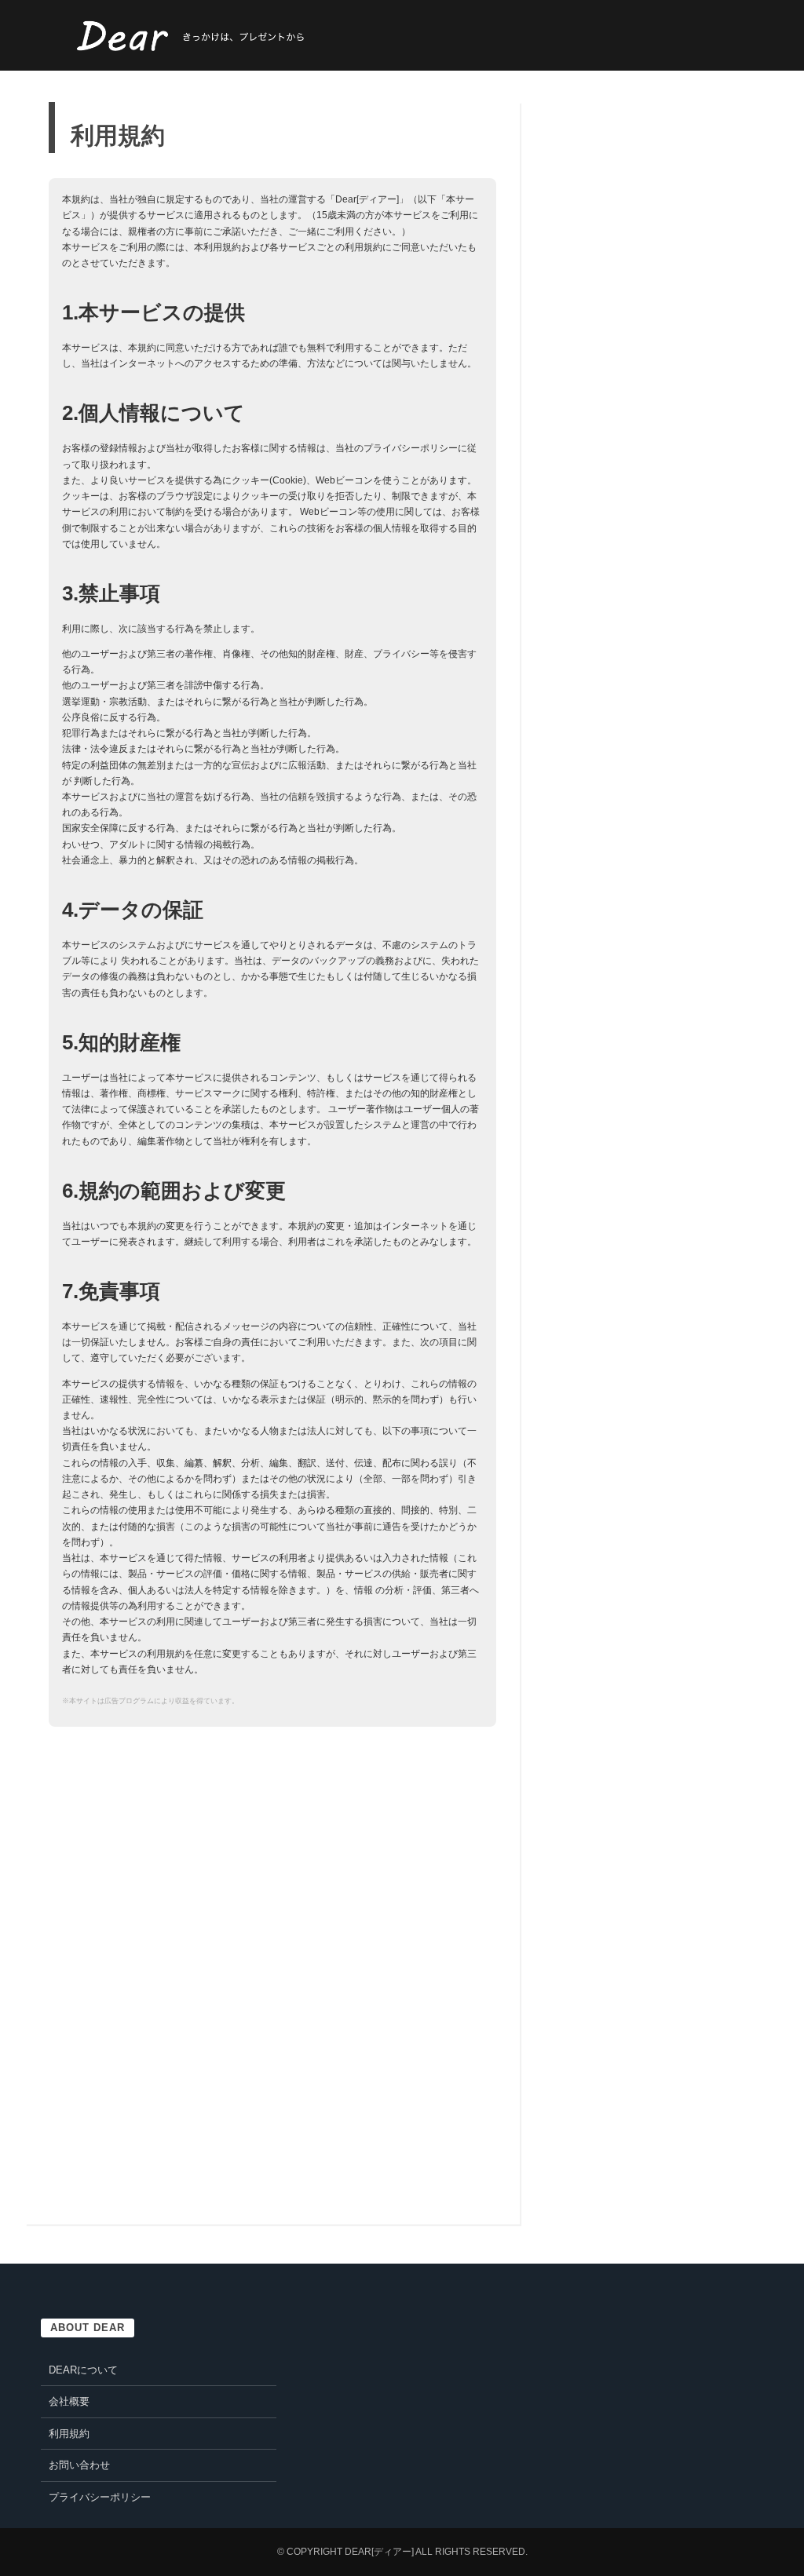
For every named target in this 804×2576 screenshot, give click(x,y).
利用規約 (69, 2434)
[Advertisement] (181, 1859)
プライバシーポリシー (100, 2497)
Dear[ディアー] (379, 2552)
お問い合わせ (79, 2465)
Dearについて (83, 2370)
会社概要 (69, 2401)
